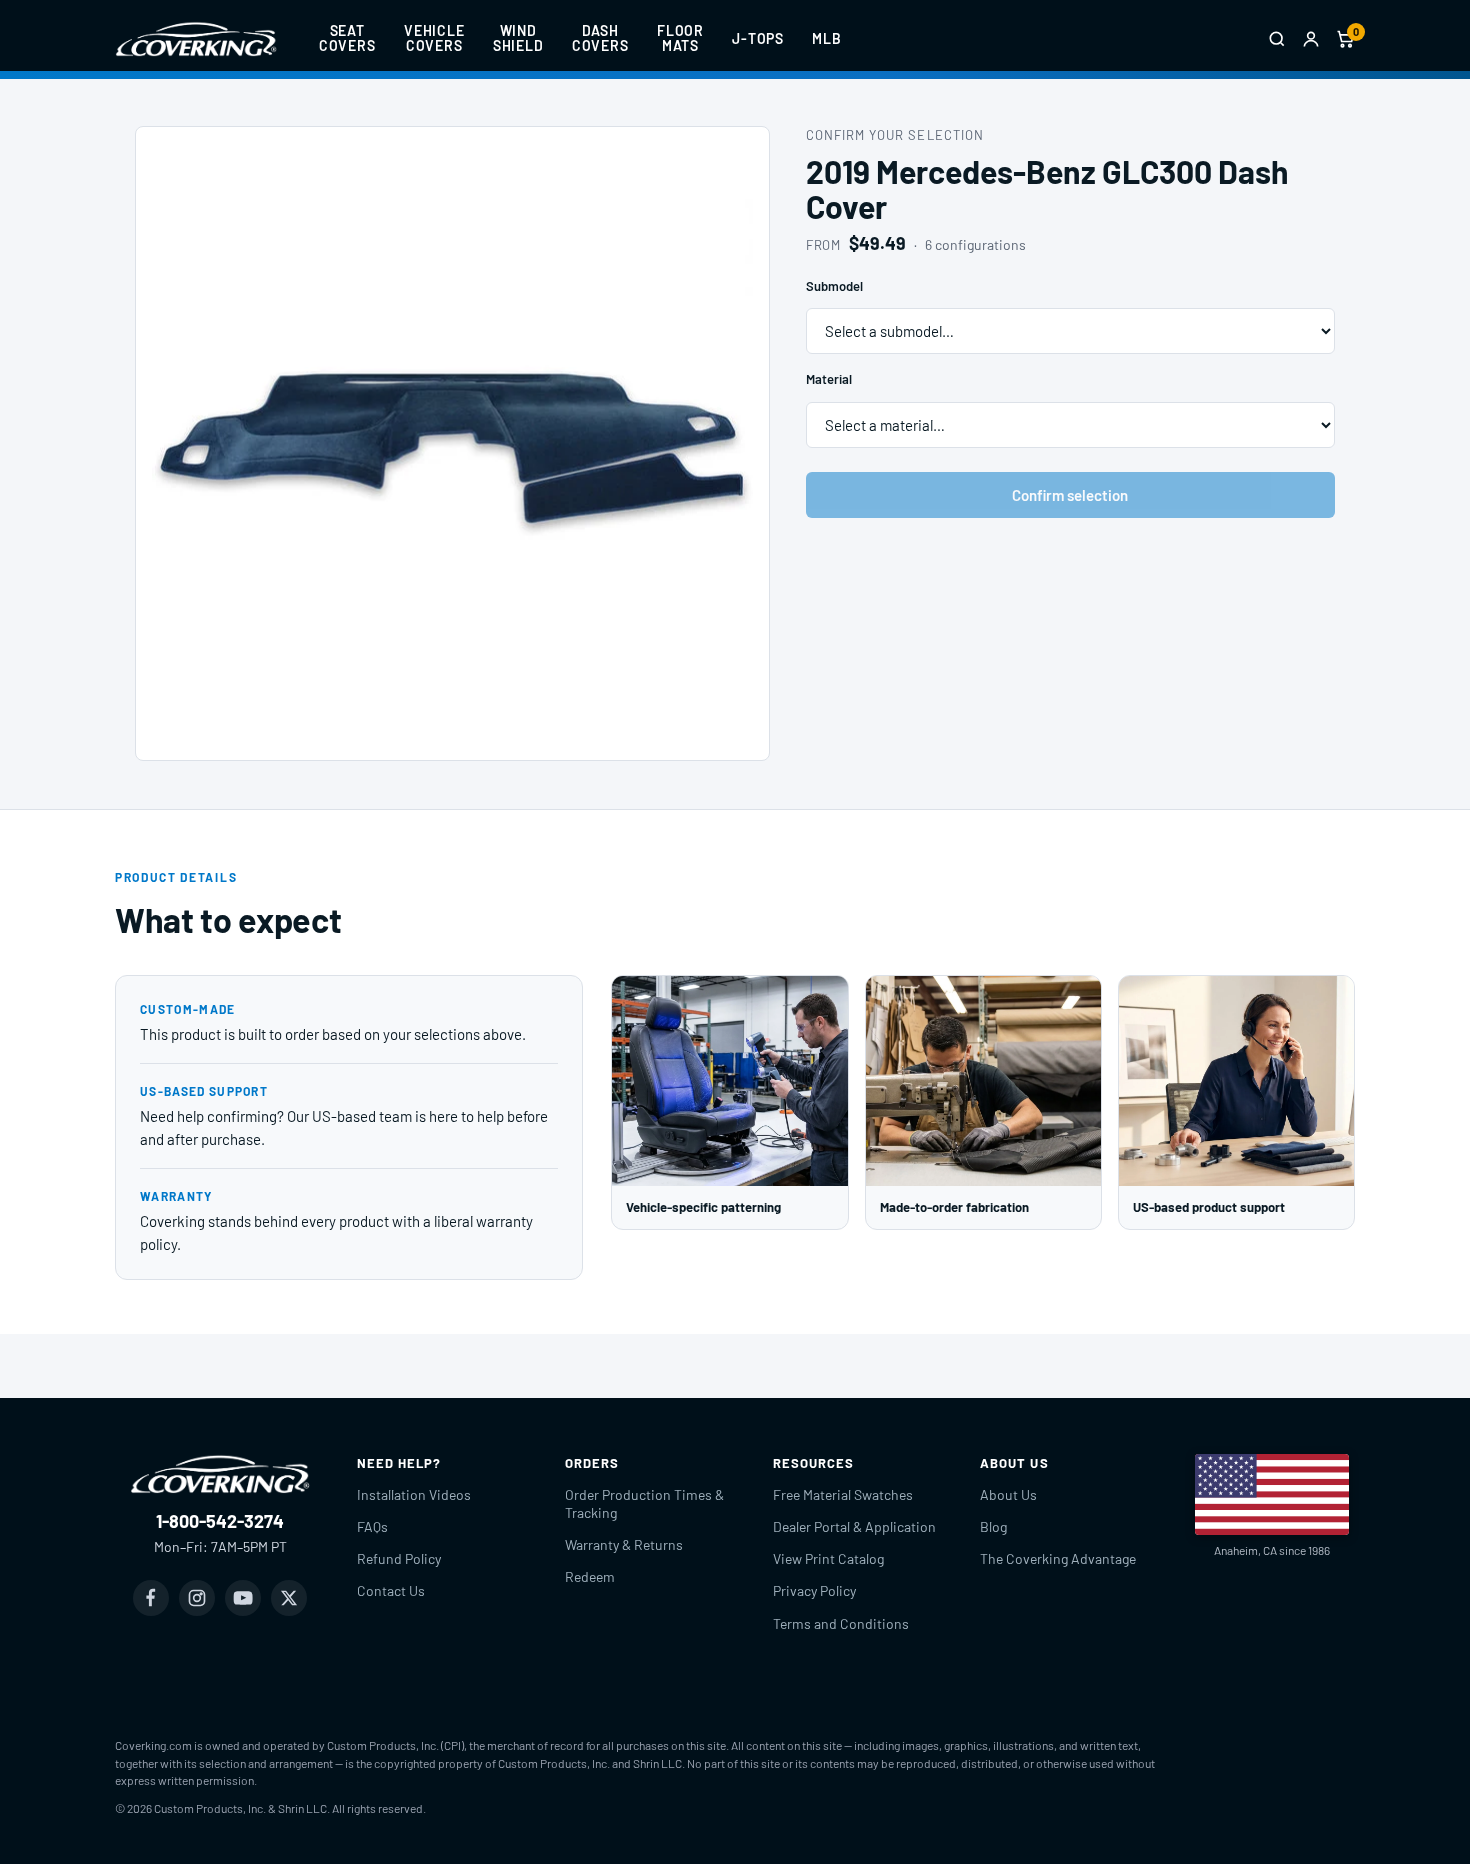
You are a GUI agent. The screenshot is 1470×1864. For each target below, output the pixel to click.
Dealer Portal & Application (854, 1526)
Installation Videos (414, 1494)
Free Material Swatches (843, 1494)
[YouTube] (243, 1598)
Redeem (590, 1576)
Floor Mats (680, 38)
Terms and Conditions (841, 1623)
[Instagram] (197, 1598)
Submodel (834, 286)
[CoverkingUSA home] (196, 39)
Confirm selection (1070, 495)
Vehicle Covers (434, 38)
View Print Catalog (828, 1558)
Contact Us (391, 1590)
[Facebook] (151, 1598)
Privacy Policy (814, 1590)
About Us (1008, 1494)
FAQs (372, 1526)
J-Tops (758, 38)
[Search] (1277, 39)
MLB (827, 38)
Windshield (518, 38)
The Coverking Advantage (1058, 1558)
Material (829, 379)
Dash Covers (600, 38)
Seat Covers (347, 38)
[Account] (1311, 39)
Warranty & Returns (624, 1544)
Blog (993, 1526)
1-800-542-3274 (220, 1521)
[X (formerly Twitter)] (289, 1598)
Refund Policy (399, 1558)
